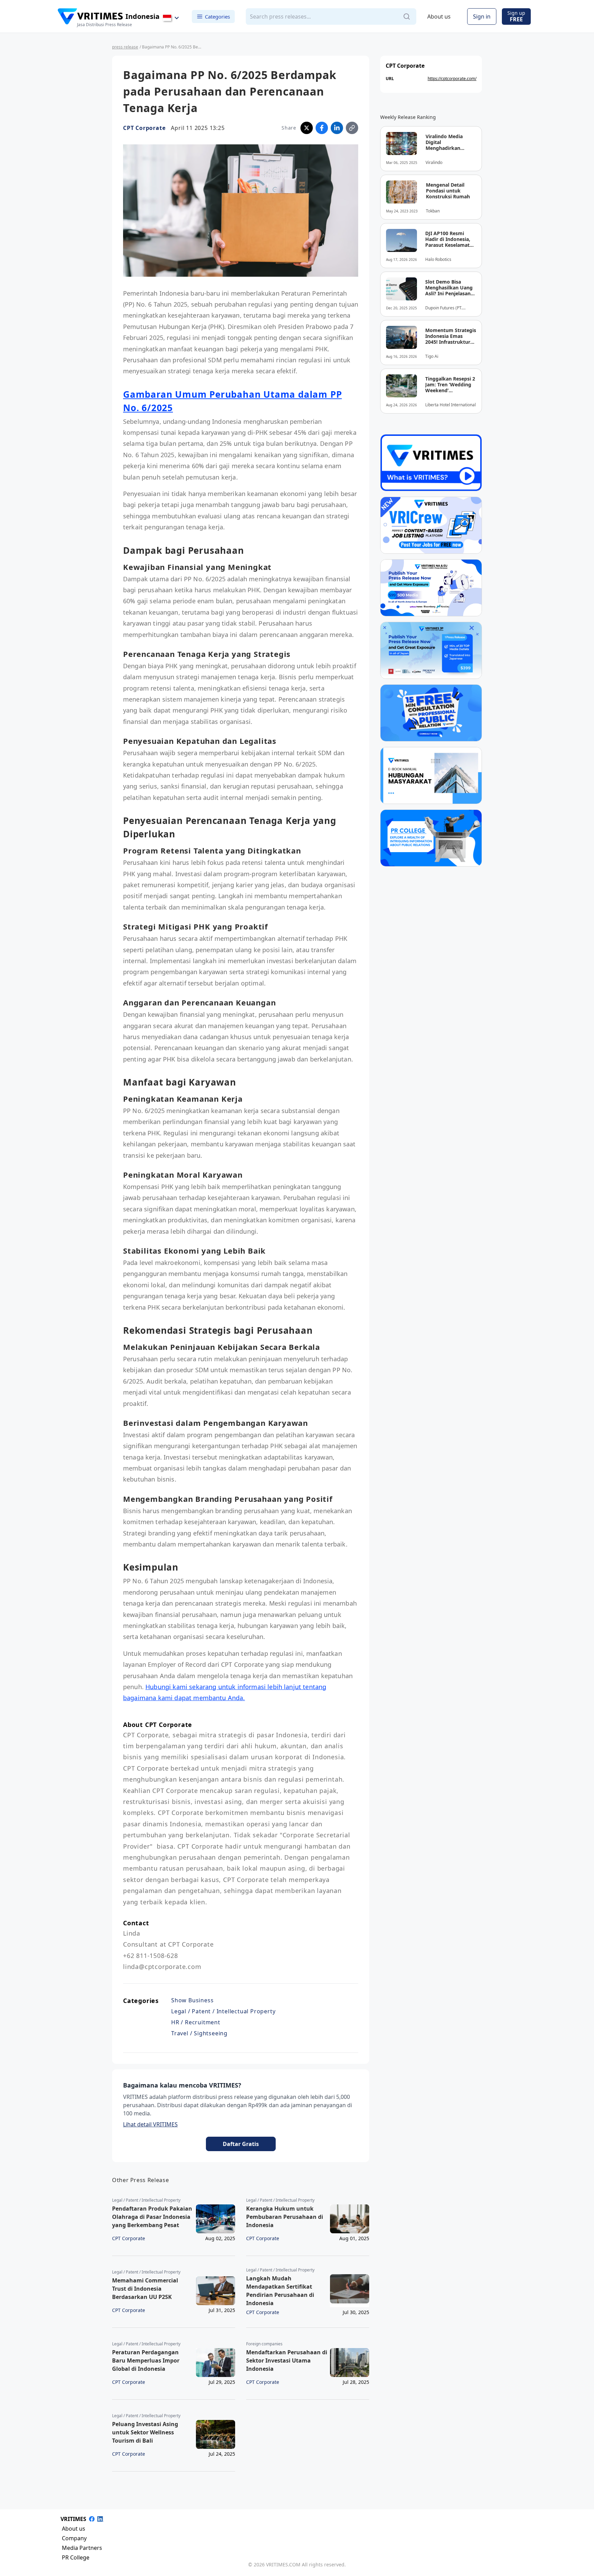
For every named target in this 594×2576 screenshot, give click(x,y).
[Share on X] (307, 128)
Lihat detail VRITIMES (150, 2124)
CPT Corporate (144, 128)
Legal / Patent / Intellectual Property (223, 2011)
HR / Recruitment (196, 2022)
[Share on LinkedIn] (337, 128)
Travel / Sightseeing (199, 2033)
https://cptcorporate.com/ (452, 79)
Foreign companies (264, 2344)
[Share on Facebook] (322, 128)
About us (439, 16)
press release (125, 47)
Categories (217, 16)
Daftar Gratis (241, 2144)
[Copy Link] (352, 128)
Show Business (192, 2000)
